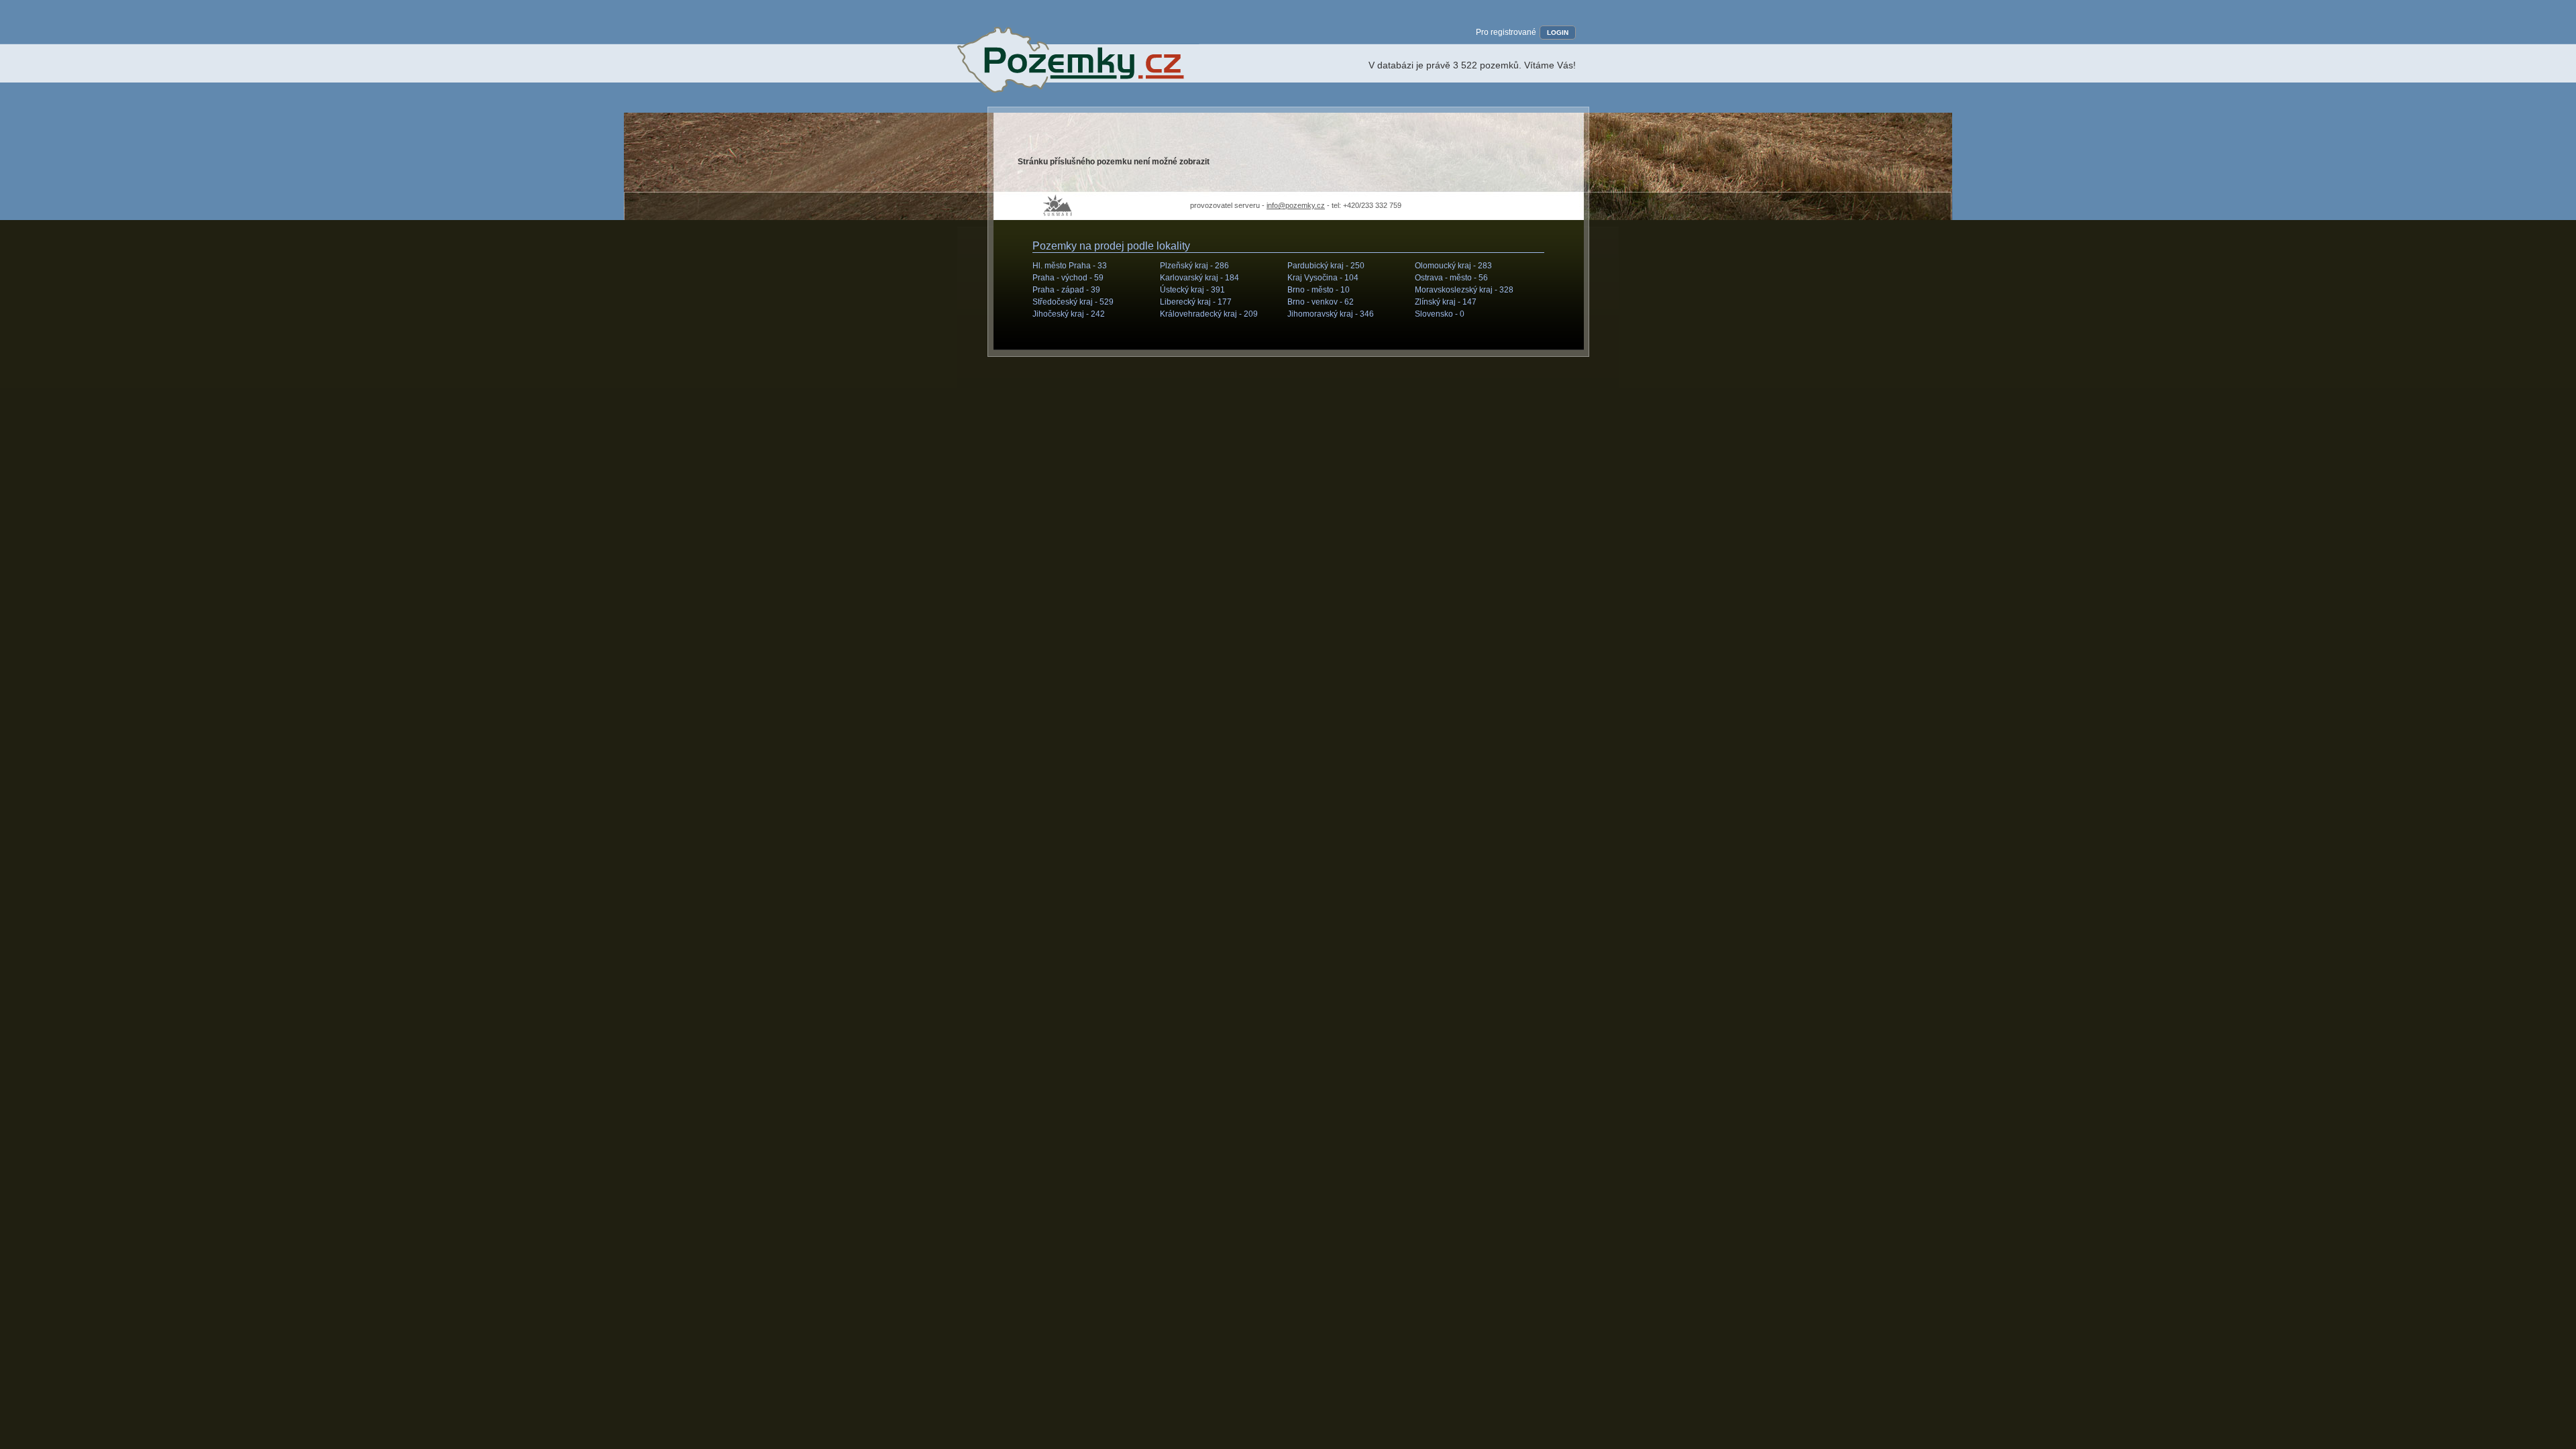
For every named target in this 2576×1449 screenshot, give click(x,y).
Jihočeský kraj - (1069, 314)
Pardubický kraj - (1326, 266)
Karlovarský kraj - (1199, 278)
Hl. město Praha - (1070, 266)
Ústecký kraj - (1192, 290)
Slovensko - (1440, 314)
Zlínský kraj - (1446, 302)
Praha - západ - (1066, 290)
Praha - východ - (1068, 278)
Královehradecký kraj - (1209, 314)
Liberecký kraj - (1196, 302)
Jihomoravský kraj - (1331, 314)
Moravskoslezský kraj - (1464, 290)
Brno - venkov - (1321, 302)
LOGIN (1558, 33)
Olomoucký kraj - (1453, 266)
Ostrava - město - (1451, 278)
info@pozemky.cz (1296, 205)
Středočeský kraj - (1073, 302)
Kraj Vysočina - (1323, 278)
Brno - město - (1319, 290)
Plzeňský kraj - (1194, 266)
